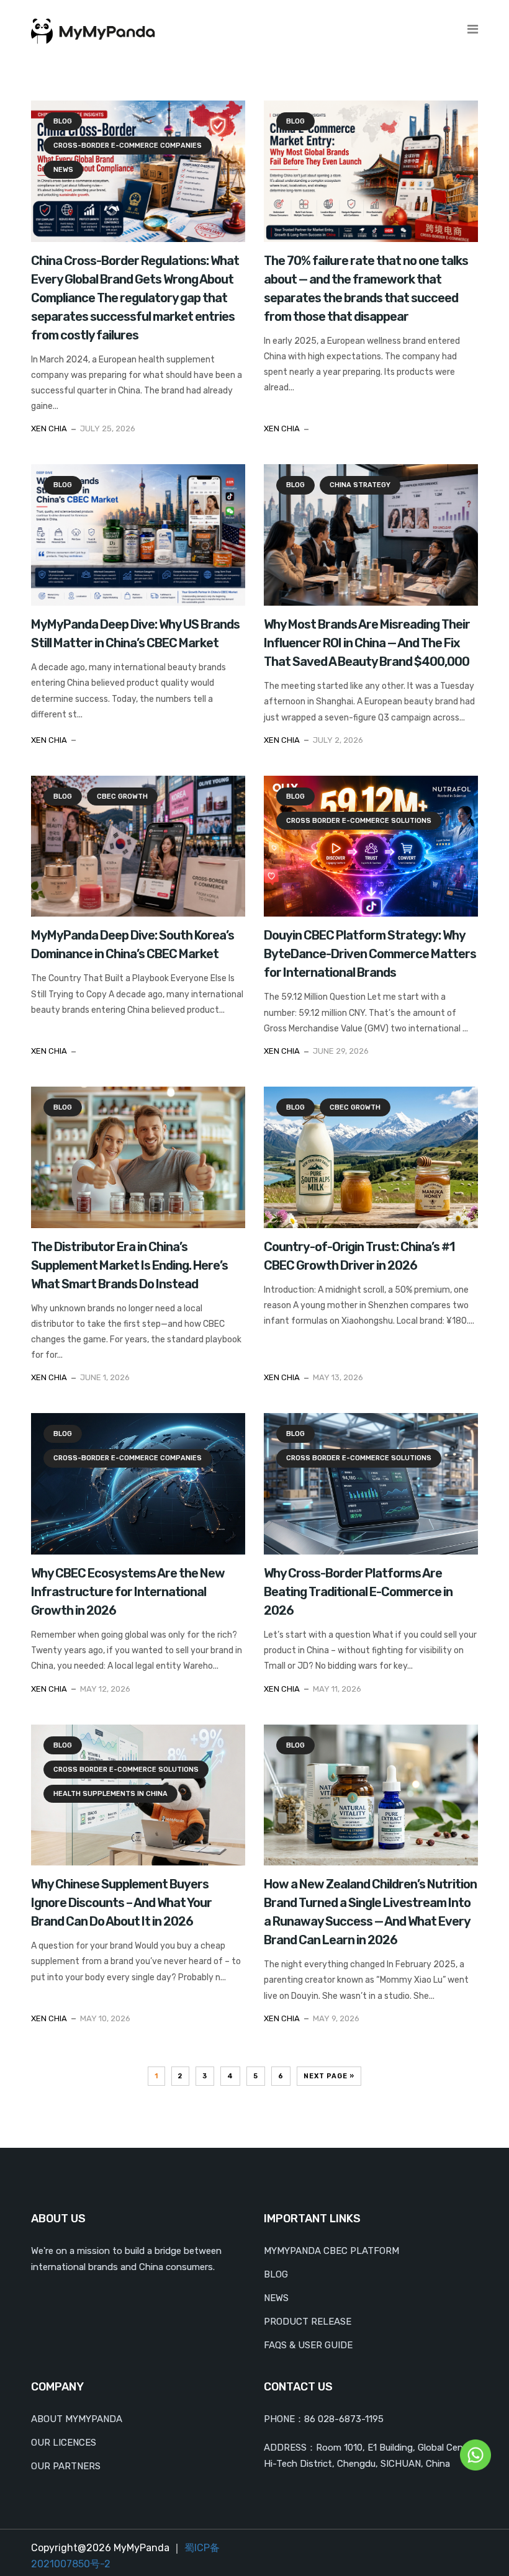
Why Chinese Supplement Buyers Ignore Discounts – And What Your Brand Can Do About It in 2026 (121, 1903)
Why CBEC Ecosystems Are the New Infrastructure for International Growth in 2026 (128, 1592)
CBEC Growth (122, 797)
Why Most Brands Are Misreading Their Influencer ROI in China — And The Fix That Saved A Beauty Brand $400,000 (367, 643)
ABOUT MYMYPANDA (77, 2419)
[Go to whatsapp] (475, 2454)
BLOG (276, 2274)
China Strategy (360, 485)
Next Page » (329, 2076)
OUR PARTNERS (66, 2466)
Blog (63, 121)
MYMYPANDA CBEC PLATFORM (331, 2251)
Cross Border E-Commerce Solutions (359, 821)
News (63, 170)
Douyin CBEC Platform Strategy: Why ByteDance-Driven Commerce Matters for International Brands (370, 954)
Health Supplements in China (110, 1794)
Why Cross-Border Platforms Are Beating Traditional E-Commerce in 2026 (358, 1592)
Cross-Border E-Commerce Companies (128, 146)
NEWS (276, 2298)
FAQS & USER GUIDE (308, 2345)
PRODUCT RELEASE (308, 2322)
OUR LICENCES (64, 2443)
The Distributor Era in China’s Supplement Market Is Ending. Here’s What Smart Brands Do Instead (129, 1265)
